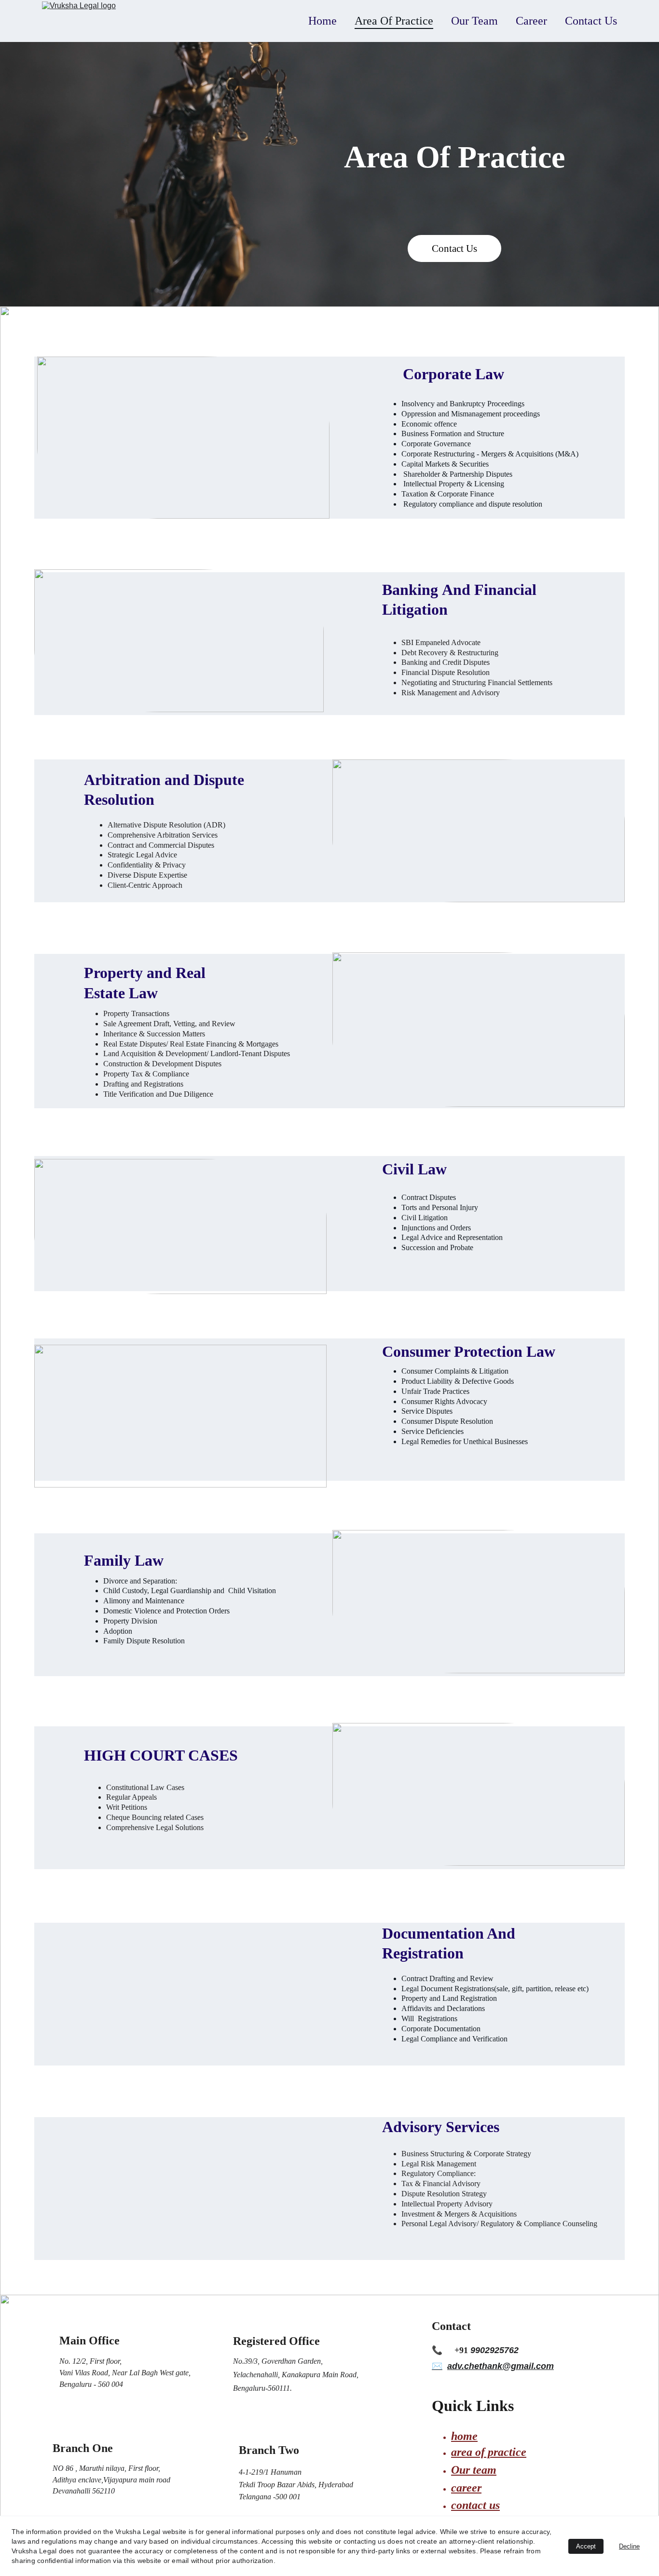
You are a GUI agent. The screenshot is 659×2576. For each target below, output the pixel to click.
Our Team (474, 21)
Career (531, 21)
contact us (475, 2505)
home (464, 2436)
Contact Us (591, 21)
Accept (586, 2546)
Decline (629, 2546)
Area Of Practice (394, 21)
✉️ (437, 2366)
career (466, 2488)
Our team (474, 2470)
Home (323, 21)
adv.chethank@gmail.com (501, 2366)
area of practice (489, 2452)
